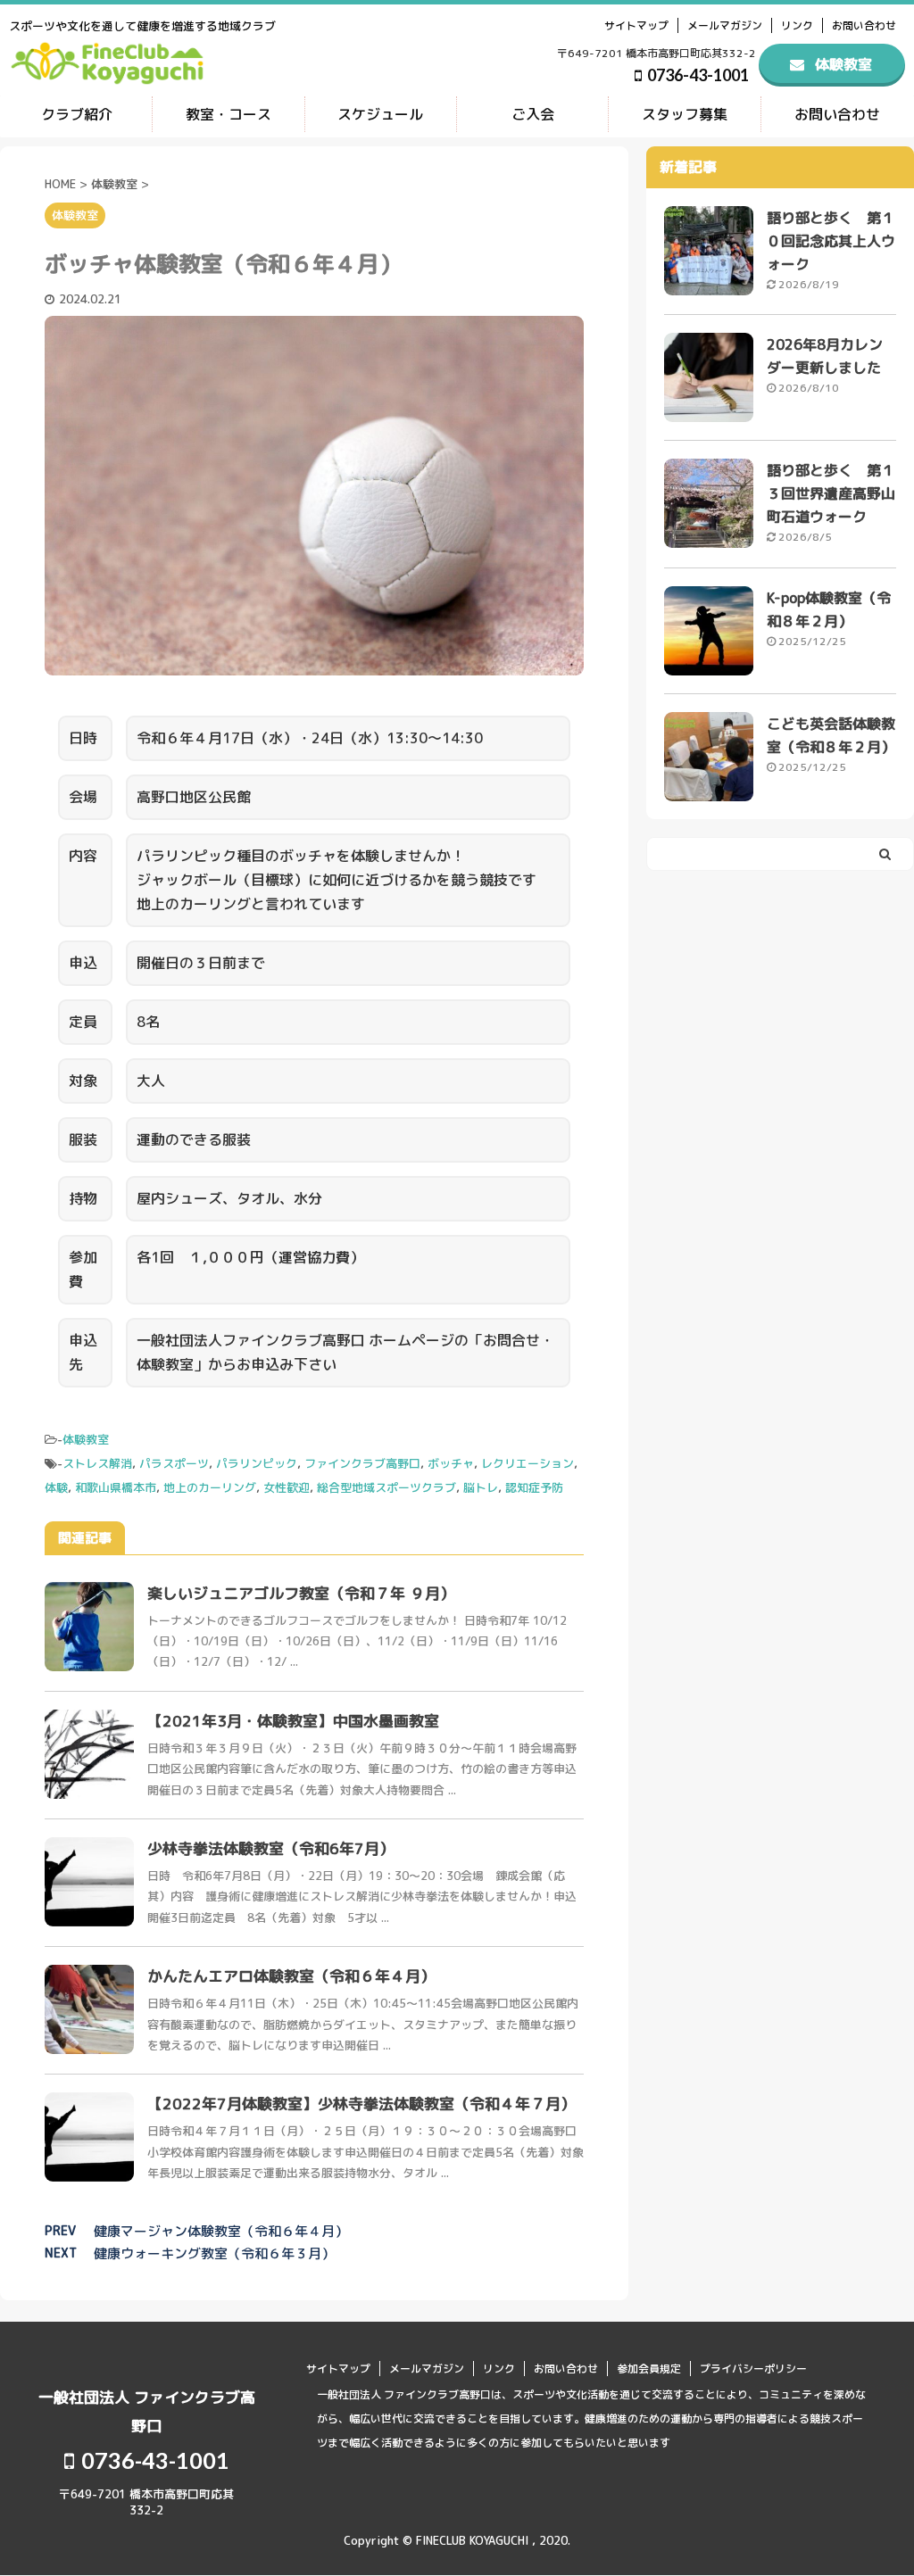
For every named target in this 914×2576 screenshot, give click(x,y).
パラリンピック (257, 1463)
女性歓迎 (287, 1487)
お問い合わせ (864, 25)
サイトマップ (636, 25)
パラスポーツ (174, 1463)
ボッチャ (451, 1463)
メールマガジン (725, 25)
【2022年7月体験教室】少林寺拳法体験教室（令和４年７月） (361, 2104)
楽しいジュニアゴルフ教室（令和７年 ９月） (301, 1593)
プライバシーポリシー (753, 2369)
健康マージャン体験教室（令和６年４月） (221, 2231)
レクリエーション (528, 1463)
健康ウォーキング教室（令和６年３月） (214, 2253)
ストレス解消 (97, 1463)
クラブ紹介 (77, 114)
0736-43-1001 (697, 75)
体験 (56, 1487)
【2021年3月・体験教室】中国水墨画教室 (293, 1721)
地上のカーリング (210, 1487)
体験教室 (86, 1439)
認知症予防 (534, 1487)
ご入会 (533, 114)
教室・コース (228, 114)
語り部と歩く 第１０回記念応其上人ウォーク (831, 241)
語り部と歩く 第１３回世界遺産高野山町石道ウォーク (831, 493)
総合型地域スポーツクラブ (386, 1487)
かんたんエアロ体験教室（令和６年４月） (291, 1976)
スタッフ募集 (685, 114)
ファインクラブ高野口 (362, 1463)
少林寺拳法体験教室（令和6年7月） (271, 1848)
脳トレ (481, 1487)
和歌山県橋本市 (116, 1487)
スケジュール (380, 114)
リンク (797, 25)
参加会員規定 (649, 2369)
